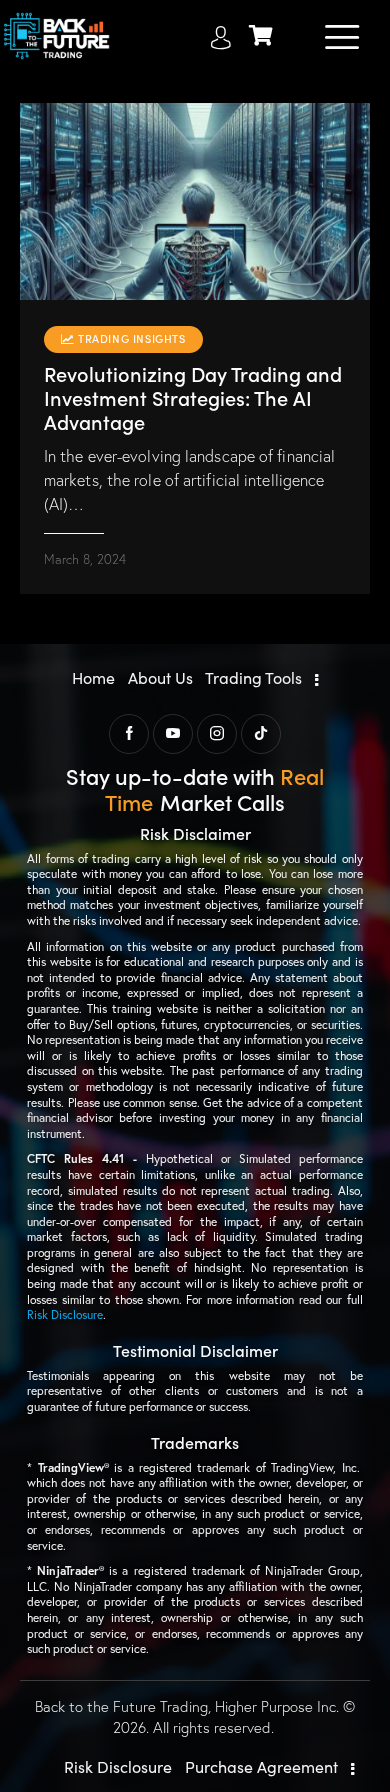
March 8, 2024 (85, 559)
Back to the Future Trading (121, 1706)
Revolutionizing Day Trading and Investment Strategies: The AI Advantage (193, 397)
